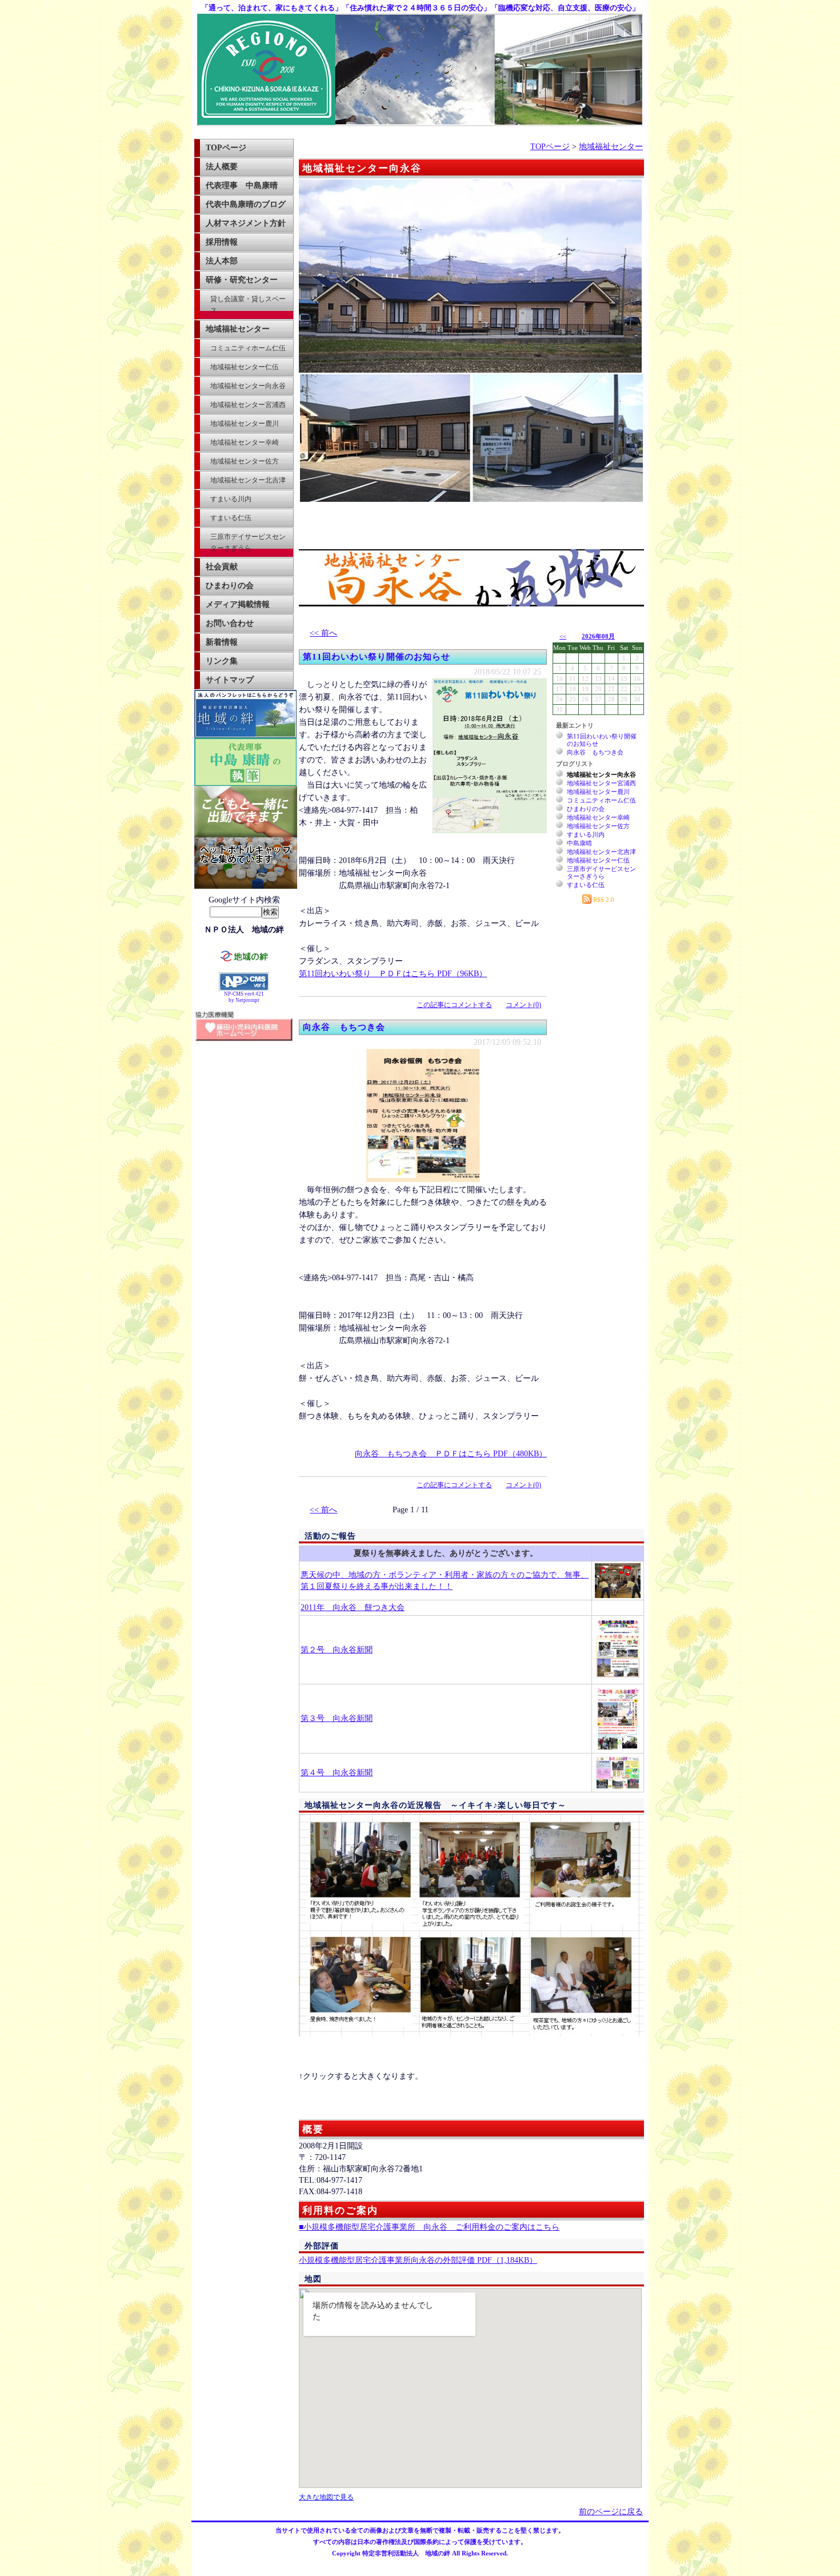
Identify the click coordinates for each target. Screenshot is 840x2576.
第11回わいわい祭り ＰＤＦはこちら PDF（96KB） (393, 974)
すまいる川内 (231, 499)
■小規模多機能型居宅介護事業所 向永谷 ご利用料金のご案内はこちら (429, 2227)
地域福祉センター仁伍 (245, 367)
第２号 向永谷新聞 (337, 1650)
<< (563, 636)
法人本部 (222, 261)
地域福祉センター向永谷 (248, 386)
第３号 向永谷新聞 (337, 1718)
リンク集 (222, 661)
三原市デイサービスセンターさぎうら (248, 542)
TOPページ (226, 148)
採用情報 (222, 242)
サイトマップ (230, 680)
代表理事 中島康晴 (242, 185)
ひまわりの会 (230, 586)
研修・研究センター (242, 280)
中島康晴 (579, 843)
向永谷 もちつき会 (344, 1027)
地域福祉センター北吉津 (248, 480)
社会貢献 (222, 567)
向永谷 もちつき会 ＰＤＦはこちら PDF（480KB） (451, 1454)
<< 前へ (323, 633)
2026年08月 (598, 636)
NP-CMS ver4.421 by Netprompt (244, 997)
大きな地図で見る (326, 2497)
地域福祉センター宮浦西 (248, 405)
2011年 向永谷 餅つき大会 (353, 1607)
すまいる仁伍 (231, 518)
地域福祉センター (238, 329)
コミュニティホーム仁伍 (248, 348)
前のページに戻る (611, 2512)
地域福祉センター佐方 (245, 461)
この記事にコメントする (454, 1005)
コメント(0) (523, 1005)
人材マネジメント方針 (246, 223)
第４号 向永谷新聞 (337, 1773)
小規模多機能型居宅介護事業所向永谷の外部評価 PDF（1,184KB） (418, 2260)
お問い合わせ (230, 623)
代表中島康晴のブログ (246, 204)
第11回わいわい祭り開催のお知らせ (377, 657)
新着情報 (222, 642)
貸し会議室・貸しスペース (248, 305)
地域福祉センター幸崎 (245, 442)
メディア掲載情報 (238, 604)
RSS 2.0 (603, 900)
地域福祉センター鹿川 (245, 424)
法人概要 (222, 167)
